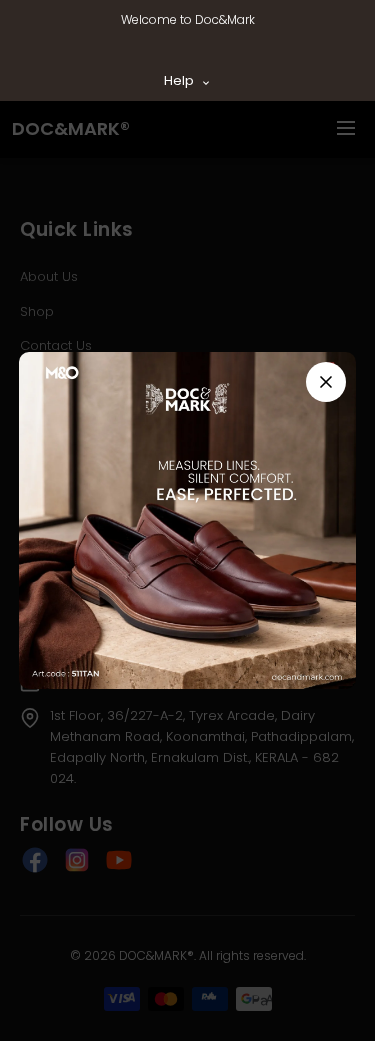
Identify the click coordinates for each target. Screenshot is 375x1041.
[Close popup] (326, 382)
